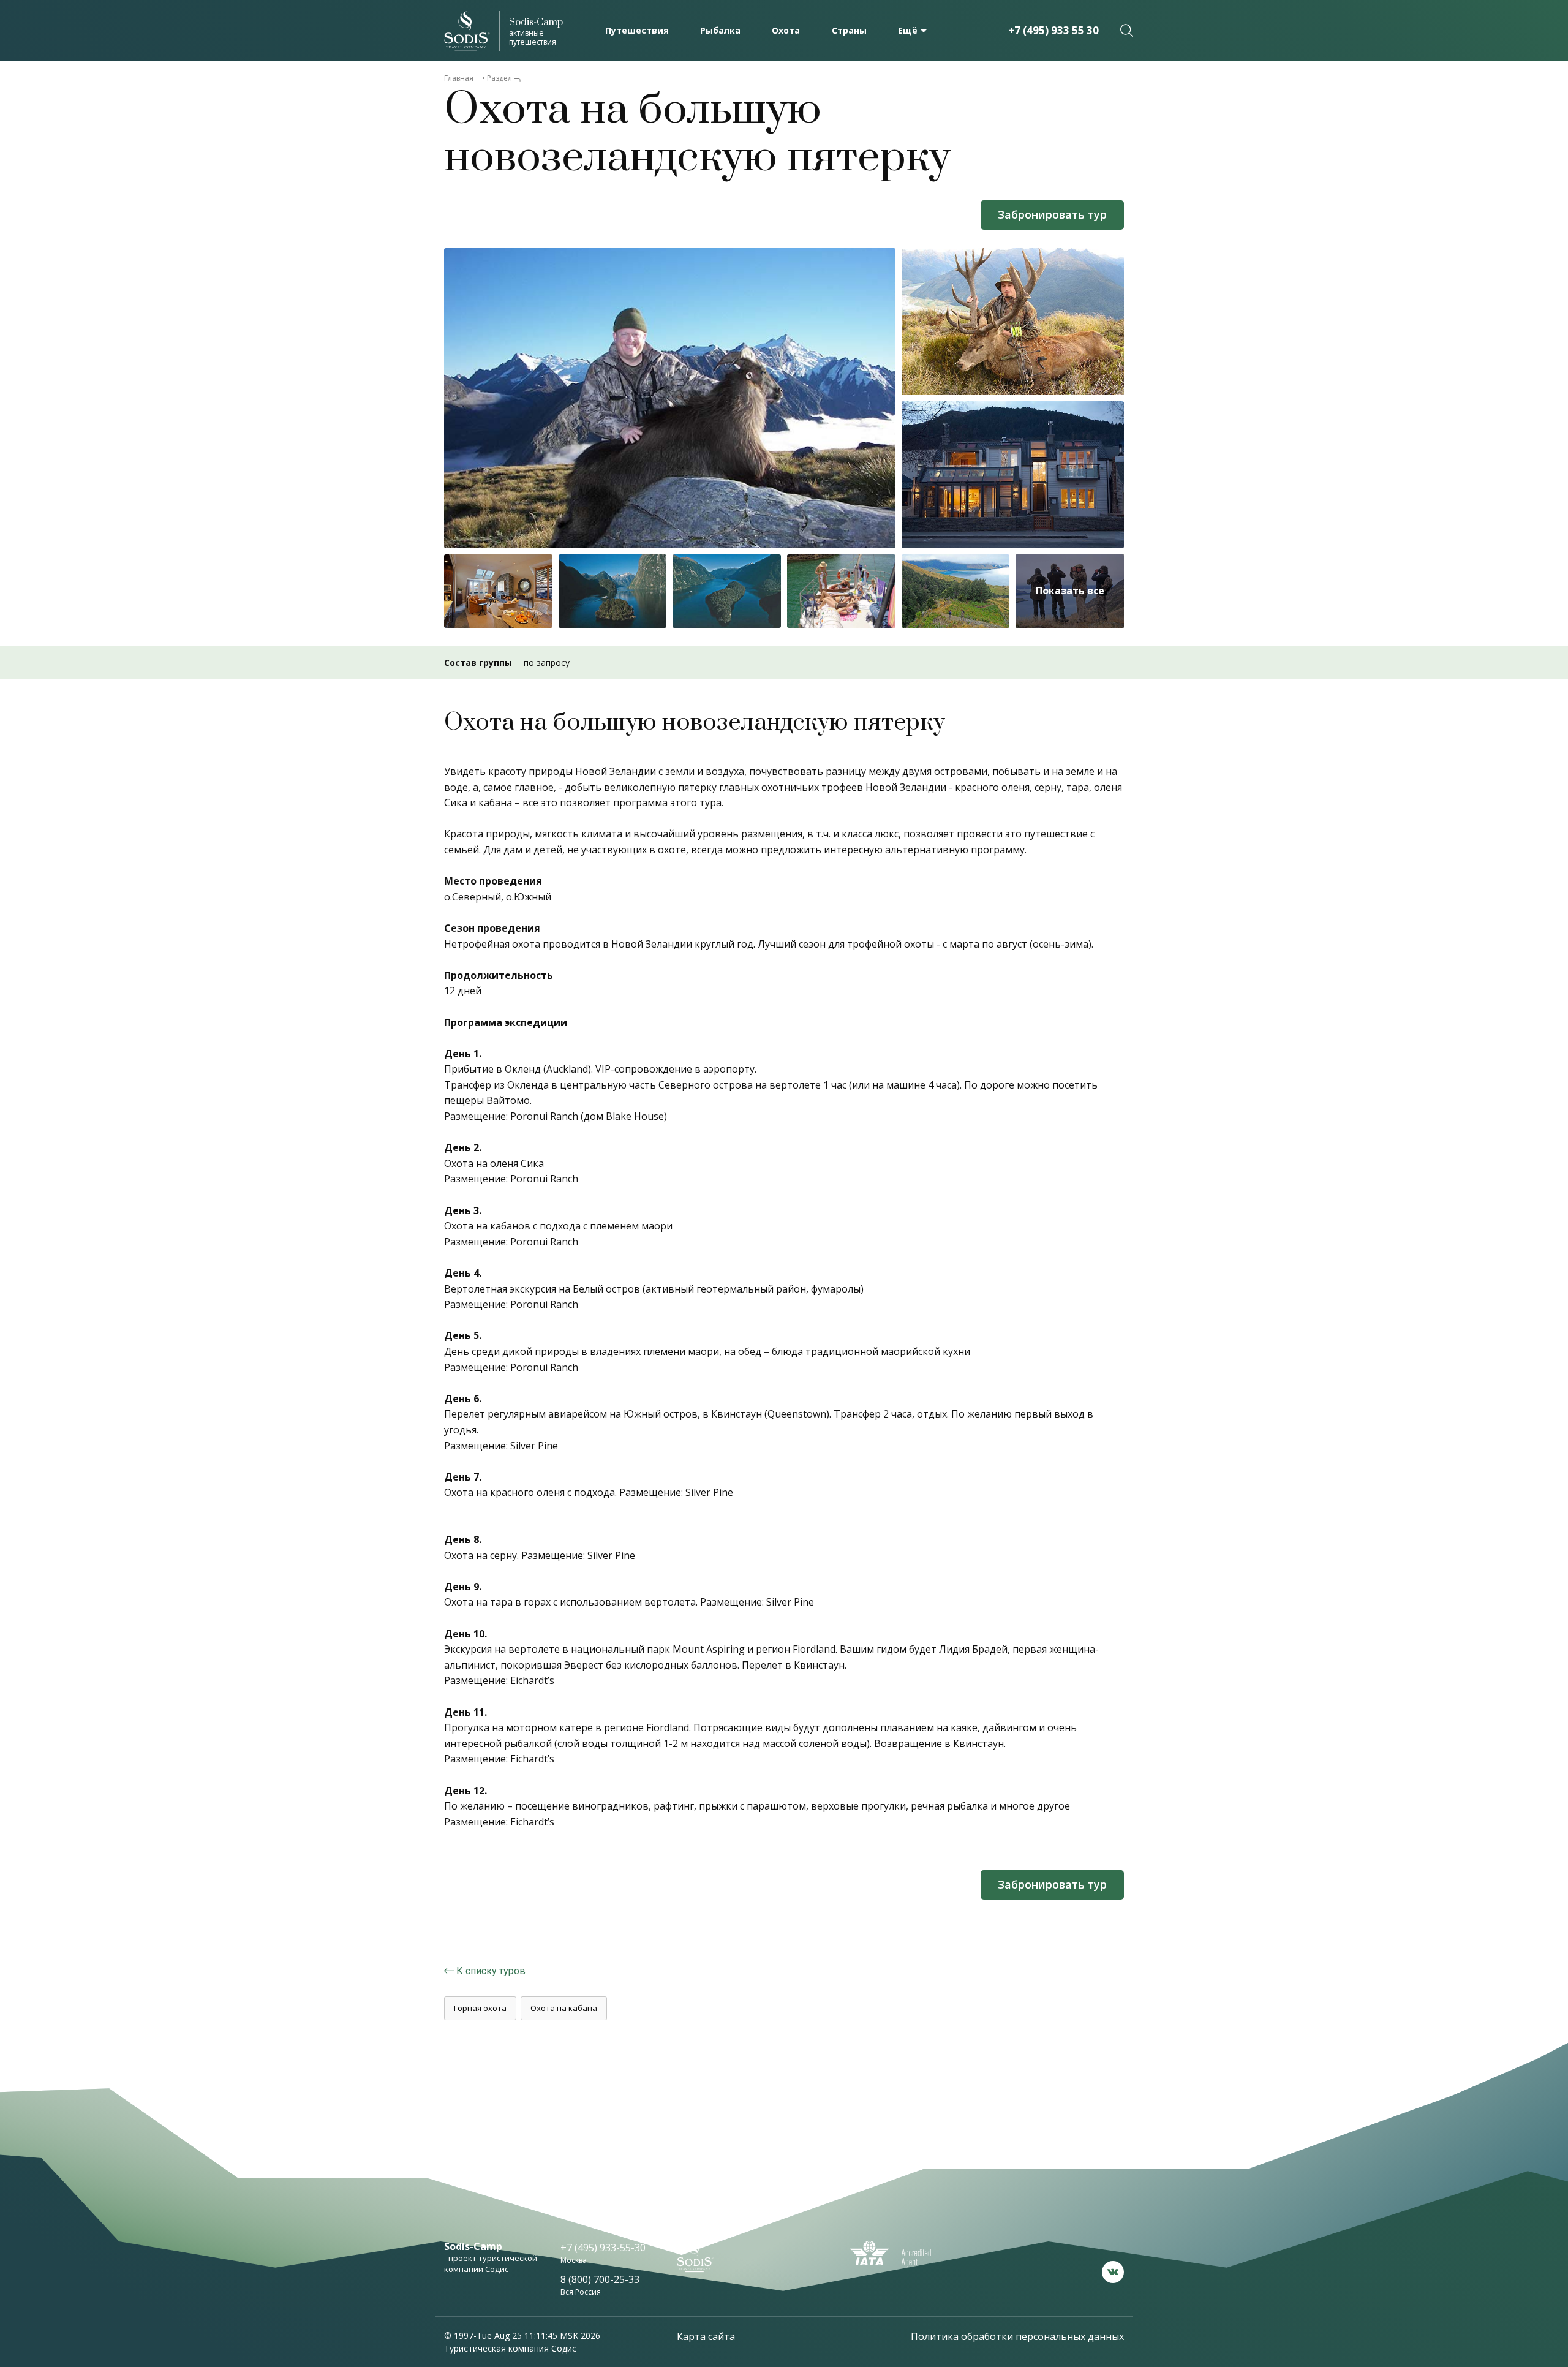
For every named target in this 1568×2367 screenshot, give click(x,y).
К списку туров (491, 1971)
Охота (786, 30)
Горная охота (480, 2008)
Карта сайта (706, 2336)
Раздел (499, 78)
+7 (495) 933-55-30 (603, 2248)
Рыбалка (720, 30)
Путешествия (637, 30)
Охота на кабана (564, 2008)
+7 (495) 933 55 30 (1053, 30)
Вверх (1473, 2240)
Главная (459, 78)
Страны (849, 30)
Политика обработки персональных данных (1017, 2336)
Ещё (908, 30)
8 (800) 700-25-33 (600, 2279)
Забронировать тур (1052, 214)
